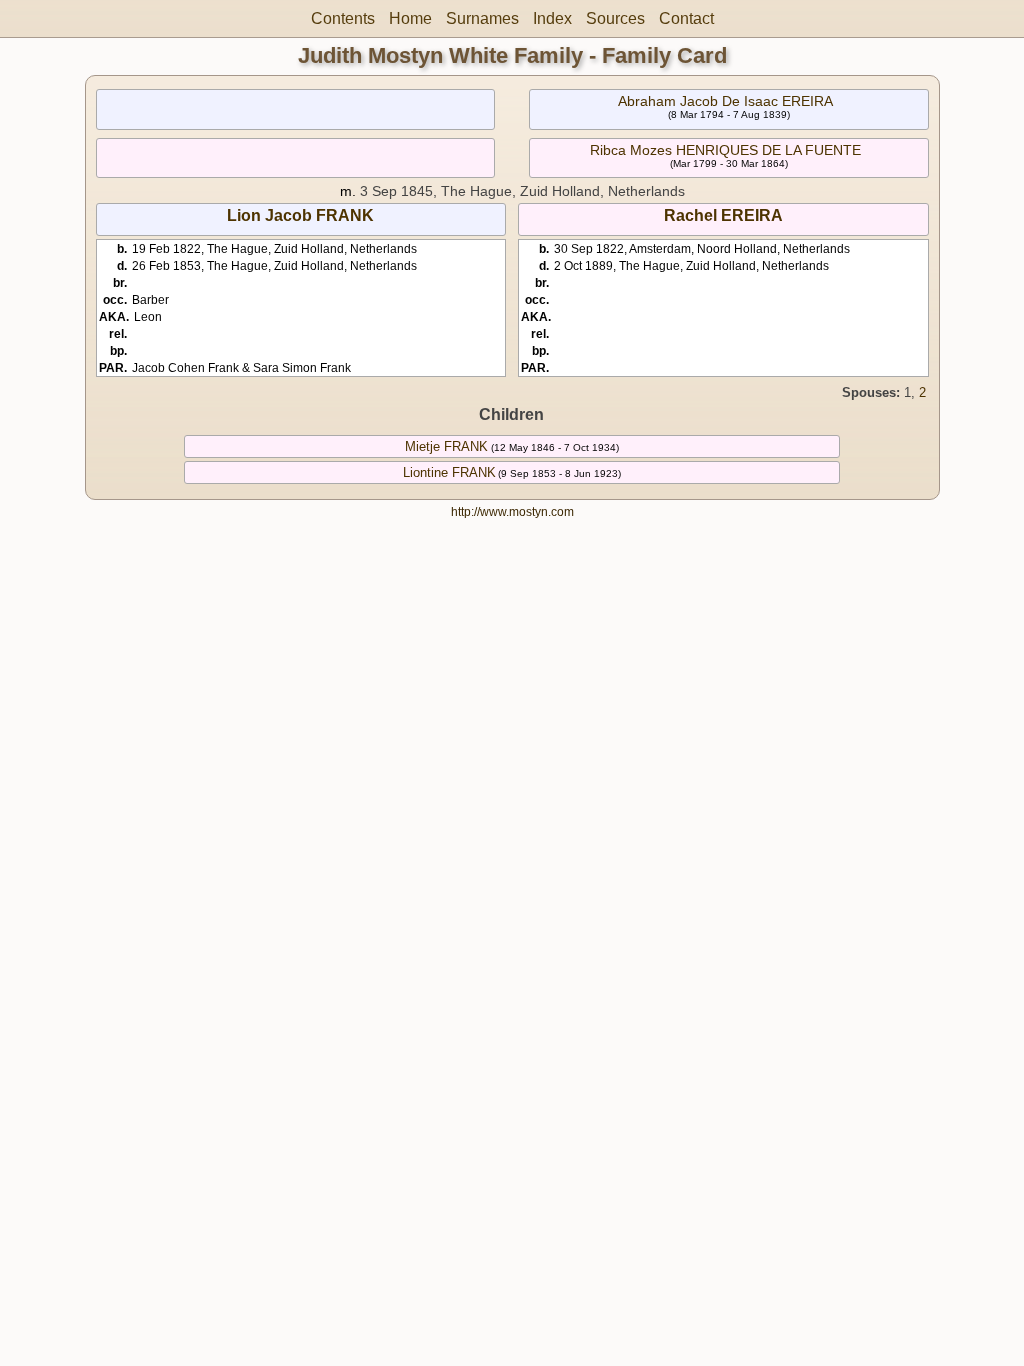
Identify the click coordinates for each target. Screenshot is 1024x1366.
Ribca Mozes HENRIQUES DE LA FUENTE (725, 150)
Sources (615, 18)
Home (410, 18)
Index (552, 18)
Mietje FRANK (446, 446)
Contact (686, 18)
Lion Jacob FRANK (300, 215)
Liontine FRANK (449, 472)
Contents (343, 18)
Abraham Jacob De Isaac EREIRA (725, 101)
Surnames (482, 18)
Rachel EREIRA (723, 215)
